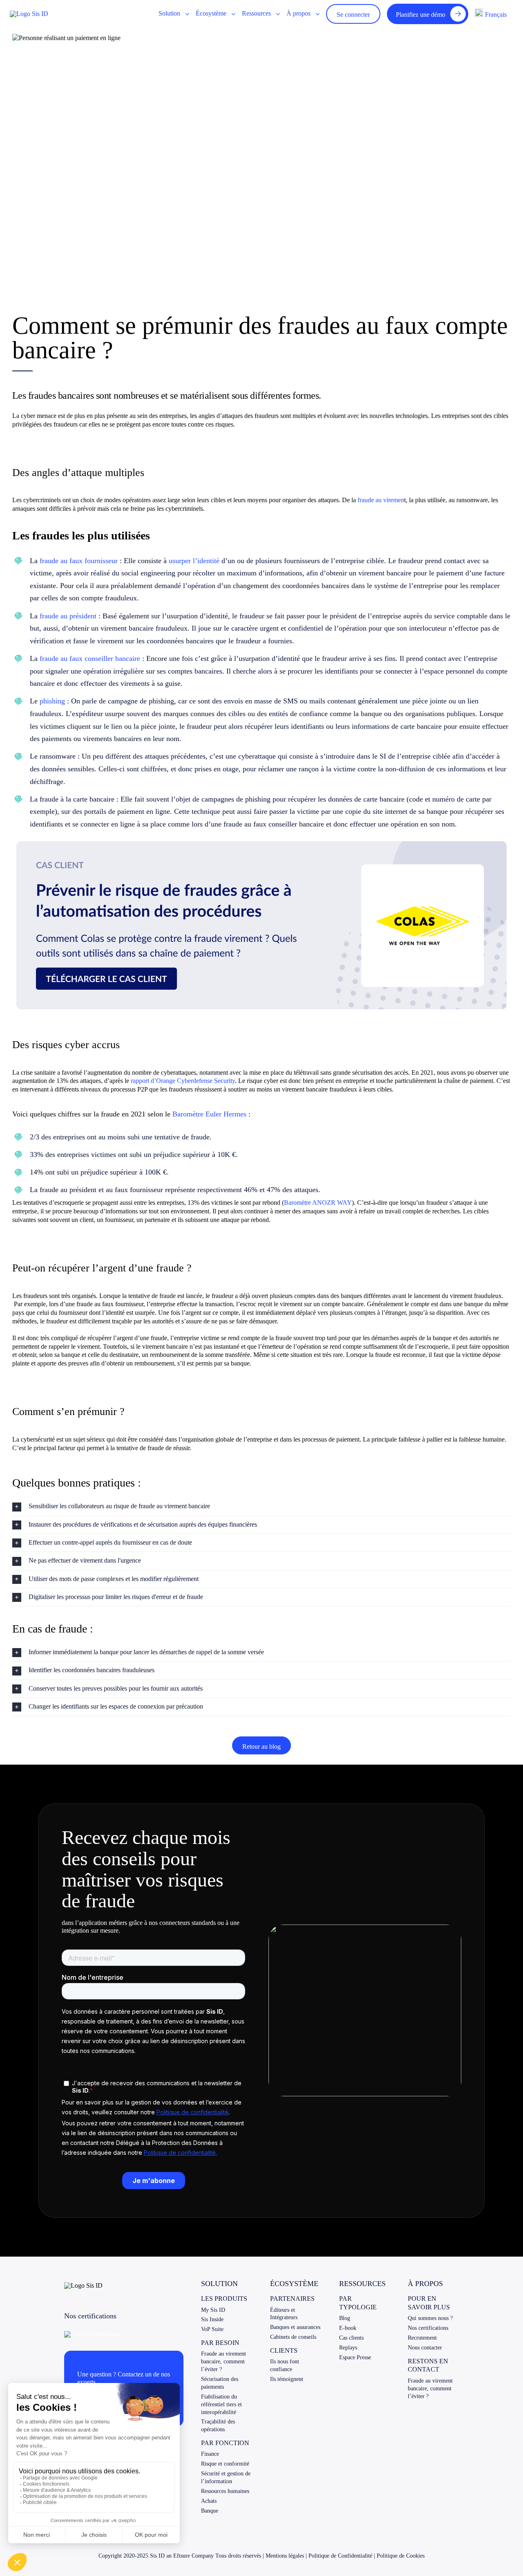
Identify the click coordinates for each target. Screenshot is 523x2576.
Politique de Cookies (401, 2556)
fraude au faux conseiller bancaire (90, 658)
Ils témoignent (287, 2379)
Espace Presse (355, 2357)
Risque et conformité (225, 2464)
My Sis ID (213, 2310)
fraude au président (68, 616)
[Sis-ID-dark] (29, 14)
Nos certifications (428, 2328)
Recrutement (422, 2338)
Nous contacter (425, 2348)
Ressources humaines (225, 2491)
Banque (210, 2511)
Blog (345, 2318)
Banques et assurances (295, 2327)
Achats (209, 2501)
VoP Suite (212, 2329)
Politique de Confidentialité (340, 2556)
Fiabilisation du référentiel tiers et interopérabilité (221, 2404)
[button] (261, 1506)
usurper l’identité (194, 561)
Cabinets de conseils (293, 2337)
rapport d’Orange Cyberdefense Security (183, 1081)
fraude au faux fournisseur (79, 561)
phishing (52, 701)
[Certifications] (93, 2334)
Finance (210, 2454)
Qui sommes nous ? (430, 2318)
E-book (348, 2328)
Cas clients (351, 2338)
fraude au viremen (381, 500)
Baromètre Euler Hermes (209, 1114)
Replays (348, 2348)
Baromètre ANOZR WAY (318, 1203)
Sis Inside (212, 2319)
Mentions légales (285, 2556)
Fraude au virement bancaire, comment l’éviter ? (224, 2362)
